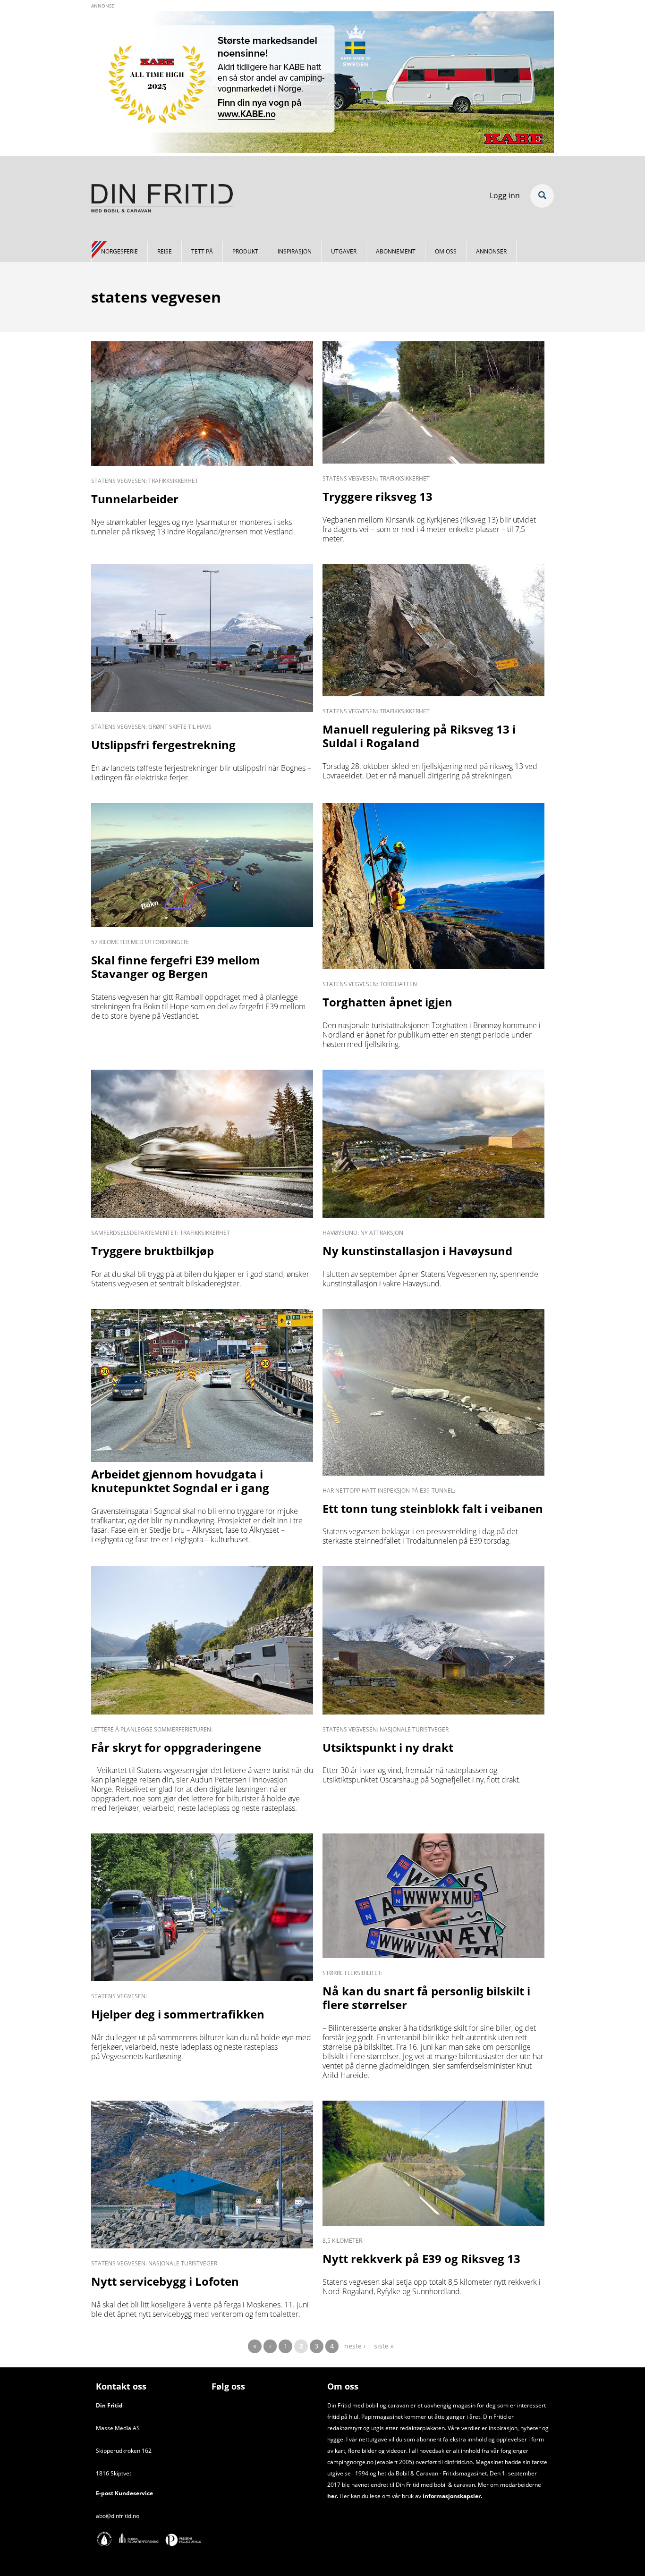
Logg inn (505, 195)
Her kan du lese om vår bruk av (380, 2496)
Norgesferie (119, 251)
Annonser (491, 251)
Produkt (245, 251)
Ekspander (542, 196)
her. (333, 2496)
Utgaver (344, 251)
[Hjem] (162, 200)
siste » (384, 2346)
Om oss (446, 251)
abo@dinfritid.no (118, 2516)
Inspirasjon (295, 251)
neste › (355, 2346)
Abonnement (396, 251)
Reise (165, 251)
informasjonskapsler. (452, 2496)
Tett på (202, 251)
